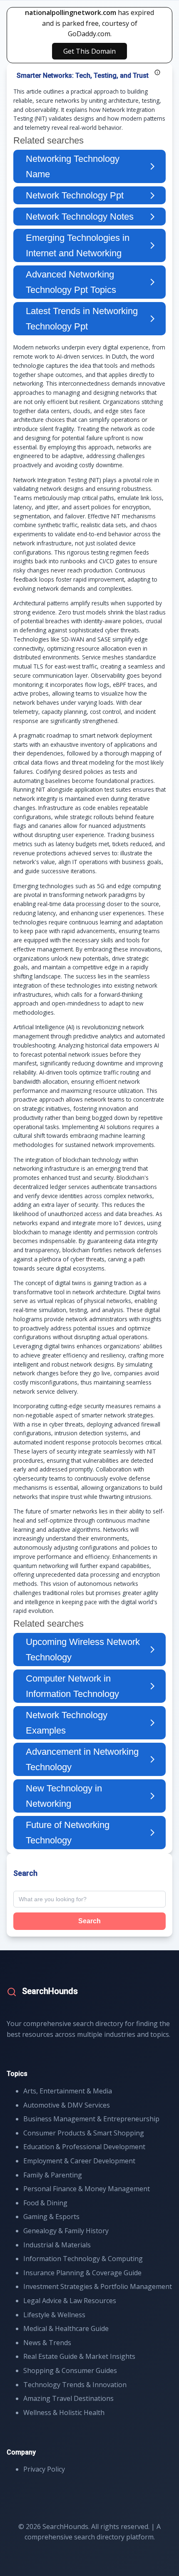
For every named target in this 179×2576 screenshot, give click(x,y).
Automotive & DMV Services (67, 2105)
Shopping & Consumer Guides (70, 2370)
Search (89, 1921)
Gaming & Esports (51, 2217)
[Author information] (157, 72)
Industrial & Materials (57, 2245)
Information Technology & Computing (83, 2259)
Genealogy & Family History (66, 2231)
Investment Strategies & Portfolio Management (98, 2286)
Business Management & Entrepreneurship (91, 2119)
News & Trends (47, 2343)
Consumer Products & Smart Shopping (84, 2133)
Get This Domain (89, 51)
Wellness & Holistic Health (64, 2413)
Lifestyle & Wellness (54, 2315)
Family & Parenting (53, 2175)
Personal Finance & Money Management (87, 2189)
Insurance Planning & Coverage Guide (82, 2273)
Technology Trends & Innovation (75, 2385)
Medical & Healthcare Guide (66, 2328)
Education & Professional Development (84, 2147)
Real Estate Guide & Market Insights (79, 2356)
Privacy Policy (44, 2469)
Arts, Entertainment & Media (68, 2091)
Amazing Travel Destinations (68, 2398)
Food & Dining (45, 2203)
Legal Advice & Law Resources (70, 2301)
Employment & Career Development (79, 2161)
